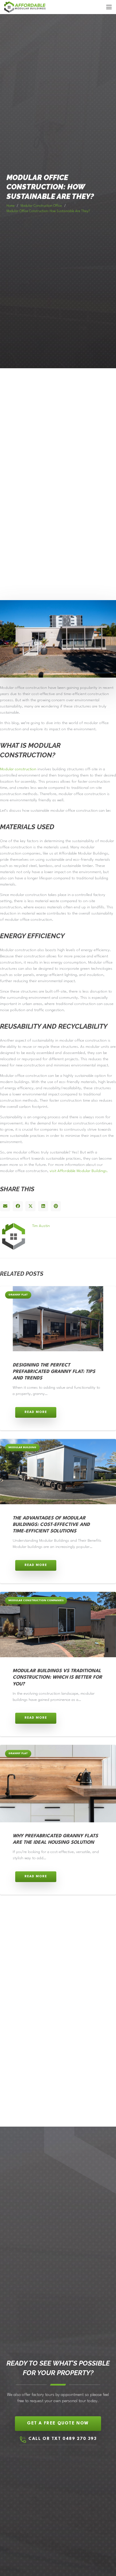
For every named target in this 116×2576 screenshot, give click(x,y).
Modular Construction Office (41, 206)
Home (11, 206)
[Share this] (18, 1206)
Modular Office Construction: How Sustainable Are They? (48, 211)
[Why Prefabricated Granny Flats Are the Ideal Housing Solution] (58, 1784)
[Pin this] (56, 1206)
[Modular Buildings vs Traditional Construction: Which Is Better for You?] (58, 1625)
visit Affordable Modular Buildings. (79, 1171)
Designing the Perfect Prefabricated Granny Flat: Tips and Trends (54, 1372)
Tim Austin (41, 1226)
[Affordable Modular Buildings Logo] (25, 7)
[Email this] (5, 1206)
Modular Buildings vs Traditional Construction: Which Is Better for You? (57, 1678)
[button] (109, 7)
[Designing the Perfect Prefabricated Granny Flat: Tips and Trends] (58, 1319)
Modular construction (18, 769)
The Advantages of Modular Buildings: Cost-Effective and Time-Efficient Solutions (51, 1525)
